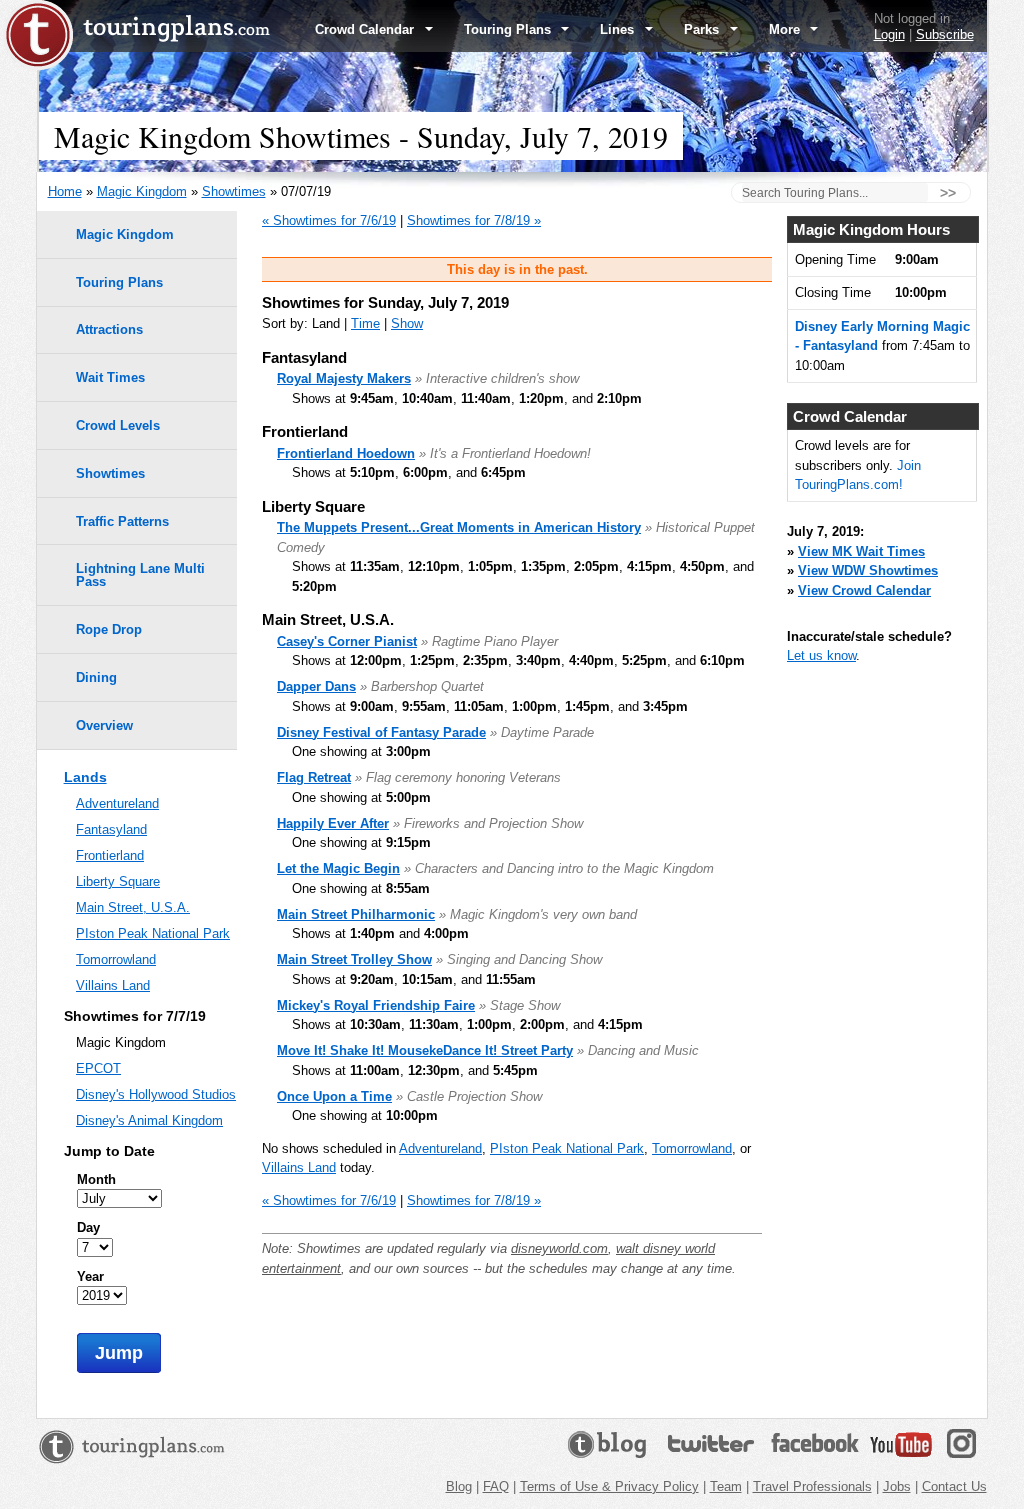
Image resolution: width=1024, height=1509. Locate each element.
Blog (459, 1486)
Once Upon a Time (334, 1096)
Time (365, 323)
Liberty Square (118, 881)
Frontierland (110, 855)
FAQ (496, 1486)
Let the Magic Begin (338, 868)
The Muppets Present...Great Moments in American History (459, 527)
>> (948, 193)
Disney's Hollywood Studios (156, 1094)
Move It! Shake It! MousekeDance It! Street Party (425, 1050)
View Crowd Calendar (864, 590)
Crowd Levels (118, 425)
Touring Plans (509, 29)
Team (726, 1486)
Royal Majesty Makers (344, 378)
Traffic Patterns (122, 521)
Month (96, 1179)
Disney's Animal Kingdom (149, 1120)
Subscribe (945, 34)
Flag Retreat (314, 777)
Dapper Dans (316, 686)
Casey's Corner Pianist (347, 641)
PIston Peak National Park (567, 1148)
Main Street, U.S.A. (133, 907)
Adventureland (440, 1148)
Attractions (109, 329)
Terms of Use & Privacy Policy (609, 1486)
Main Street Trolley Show (354, 959)
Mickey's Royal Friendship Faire (376, 1005)
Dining (96, 677)
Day (88, 1227)
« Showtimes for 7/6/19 (329, 220)
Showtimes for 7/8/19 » (474, 220)
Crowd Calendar (366, 29)
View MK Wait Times (861, 551)
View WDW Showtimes (868, 570)
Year (90, 1276)
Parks (703, 29)
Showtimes (234, 191)
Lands (85, 777)
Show (407, 323)
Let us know (821, 655)
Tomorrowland (692, 1148)
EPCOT (98, 1068)
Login (889, 34)
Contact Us (954, 1486)
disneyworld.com (559, 1248)
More (786, 29)
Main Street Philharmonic (356, 914)
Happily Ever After (333, 823)
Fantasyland (111, 829)
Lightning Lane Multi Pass (140, 575)
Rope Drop (109, 629)
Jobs (897, 1486)
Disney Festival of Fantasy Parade (381, 732)
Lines (619, 29)
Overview (104, 725)
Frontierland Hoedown (346, 453)
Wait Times (110, 377)
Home (65, 191)
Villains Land (299, 1167)
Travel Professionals (812, 1486)
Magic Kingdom (142, 191)
